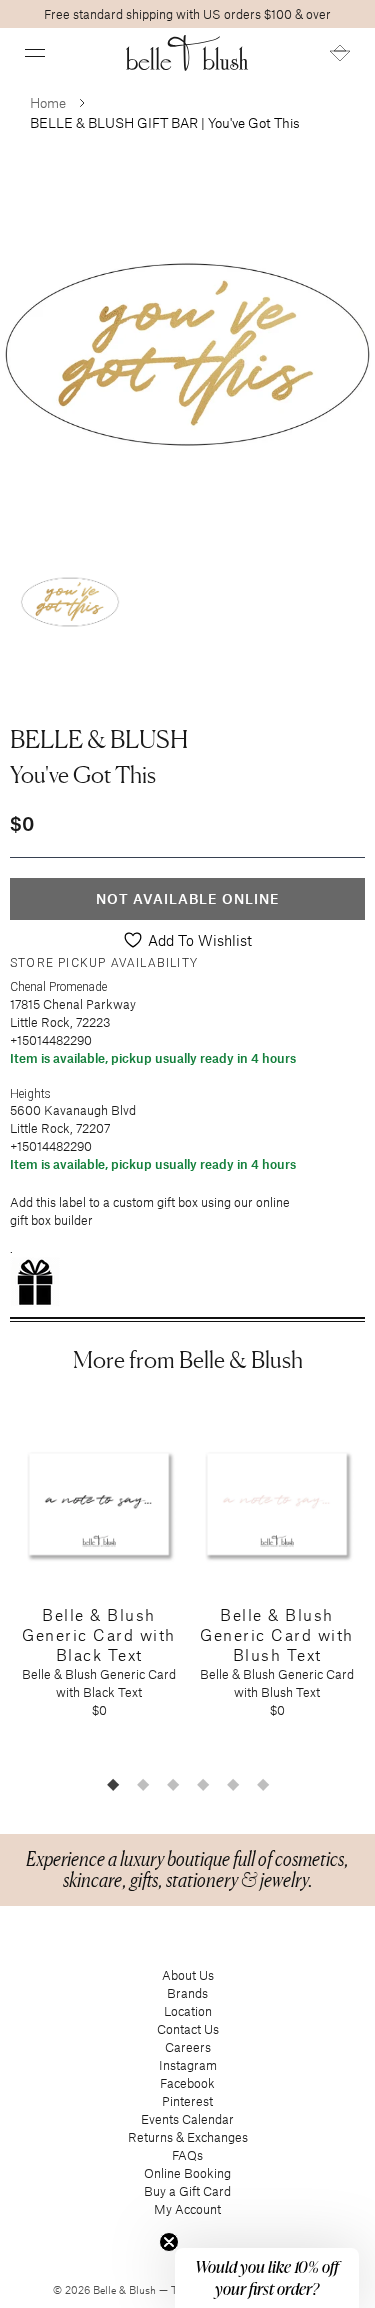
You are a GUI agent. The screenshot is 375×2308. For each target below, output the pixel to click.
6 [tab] (263, 1784)
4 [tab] (203, 1784)
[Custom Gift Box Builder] (187, 1282)
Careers (188, 2047)
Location (188, 2011)
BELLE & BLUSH (99, 739)
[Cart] (340, 53)
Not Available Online (188, 898)
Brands (187, 1993)
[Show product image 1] (70, 602)
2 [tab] (143, 1784)
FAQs (187, 2155)
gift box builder (51, 1220)
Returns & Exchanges (188, 2137)
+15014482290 (51, 1040)
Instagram (188, 2065)
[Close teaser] (169, 2242)
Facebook (187, 2083)
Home (48, 102)
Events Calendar (187, 2119)
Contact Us (188, 2029)
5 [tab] (233, 1784)
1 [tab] (113, 1784)
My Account (187, 2209)
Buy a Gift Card (187, 2191)
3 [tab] (173, 1784)
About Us (188, 1975)
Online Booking (187, 2173)
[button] (35, 53)
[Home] (187, 53)
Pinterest (187, 2101)
